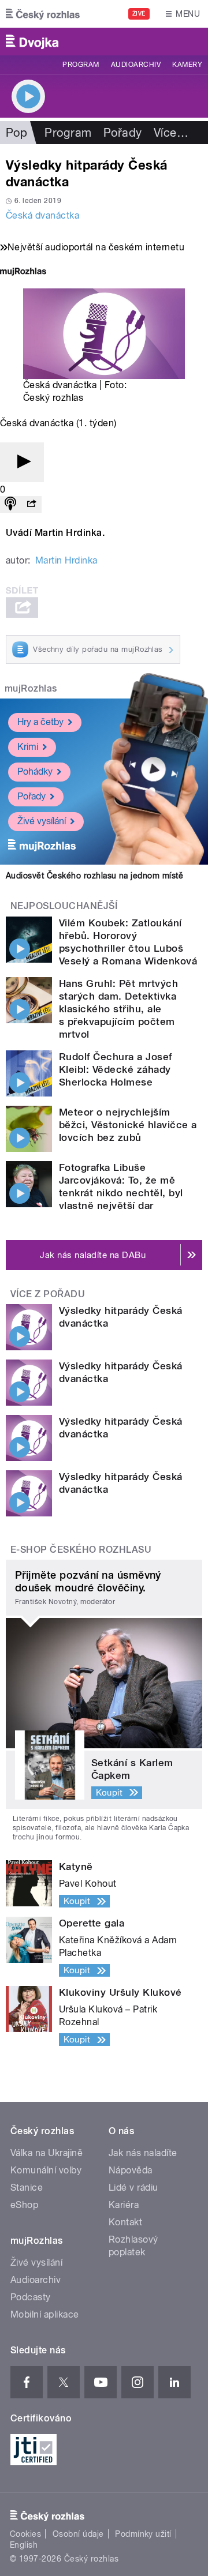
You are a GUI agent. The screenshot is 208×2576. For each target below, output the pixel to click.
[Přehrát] (22, 462)
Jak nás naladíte (143, 2153)
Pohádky (35, 771)
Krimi (28, 747)
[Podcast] (10, 504)
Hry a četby (40, 722)
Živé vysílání (42, 821)
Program (81, 65)
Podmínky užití (143, 2534)
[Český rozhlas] (43, 14)
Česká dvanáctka (42, 215)
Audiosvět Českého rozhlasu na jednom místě (94, 876)
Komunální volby (46, 2170)
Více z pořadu (48, 1294)
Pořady (123, 133)
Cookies (25, 2534)
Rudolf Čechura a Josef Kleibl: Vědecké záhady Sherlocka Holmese (116, 1069)
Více (171, 133)
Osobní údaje (78, 2534)
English (24, 2545)
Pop (16, 133)
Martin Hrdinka (66, 560)
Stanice (27, 2188)
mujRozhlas (31, 688)
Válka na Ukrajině (47, 2153)
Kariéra (124, 2205)
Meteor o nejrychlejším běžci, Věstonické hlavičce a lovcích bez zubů (128, 1125)
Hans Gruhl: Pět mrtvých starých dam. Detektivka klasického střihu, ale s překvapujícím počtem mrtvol (118, 1009)
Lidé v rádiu (133, 2188)
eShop (24, 2205)
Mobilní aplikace (45, 2314)
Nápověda (131, 2170)
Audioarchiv (136, 65)
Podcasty (31, 2297)
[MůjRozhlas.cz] (23, 273)
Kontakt (125, 2222)
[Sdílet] (31, 504)
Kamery (187, 65)
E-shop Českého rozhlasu (81, 1550)
